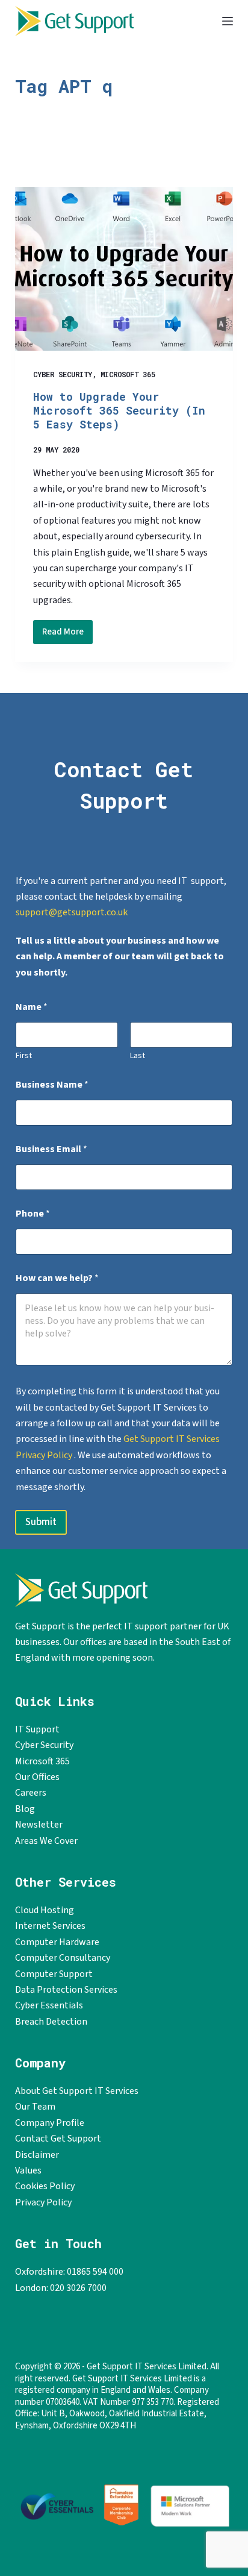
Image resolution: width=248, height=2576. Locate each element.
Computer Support (54, 1974)
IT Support (37, 1729)
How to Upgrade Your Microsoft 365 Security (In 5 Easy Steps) (119, 411)
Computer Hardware (57, 1942)
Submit (41, 1522)
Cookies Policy (45, 2186)
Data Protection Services (66, 1990)
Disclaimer (37, 2155)
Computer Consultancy (63, 1958)
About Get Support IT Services (77, 2091)
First (24, 1056)
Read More (67, 635)
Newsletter (39, 1825)
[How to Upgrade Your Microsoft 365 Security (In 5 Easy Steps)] (124, 269)
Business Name (52, 1085)
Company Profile (50, 2123)
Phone (33, 1214)
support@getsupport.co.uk (72, 912)
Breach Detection (51, 2022)
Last (138, 1056)
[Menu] (228, 21)
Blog (25, 1809)
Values (28, 2170)
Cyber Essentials (49, 2005)
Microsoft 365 (128, 374)
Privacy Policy (43, 2202)
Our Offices (37, 1777)
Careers (31, 1793)
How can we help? (57, 1278)
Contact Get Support (58, 2139)
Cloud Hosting (45, 1910)
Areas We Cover (46, 1841)
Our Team (35, 2107)
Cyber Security (63, 374)
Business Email (51, 1149)
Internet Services (50, 1926)
